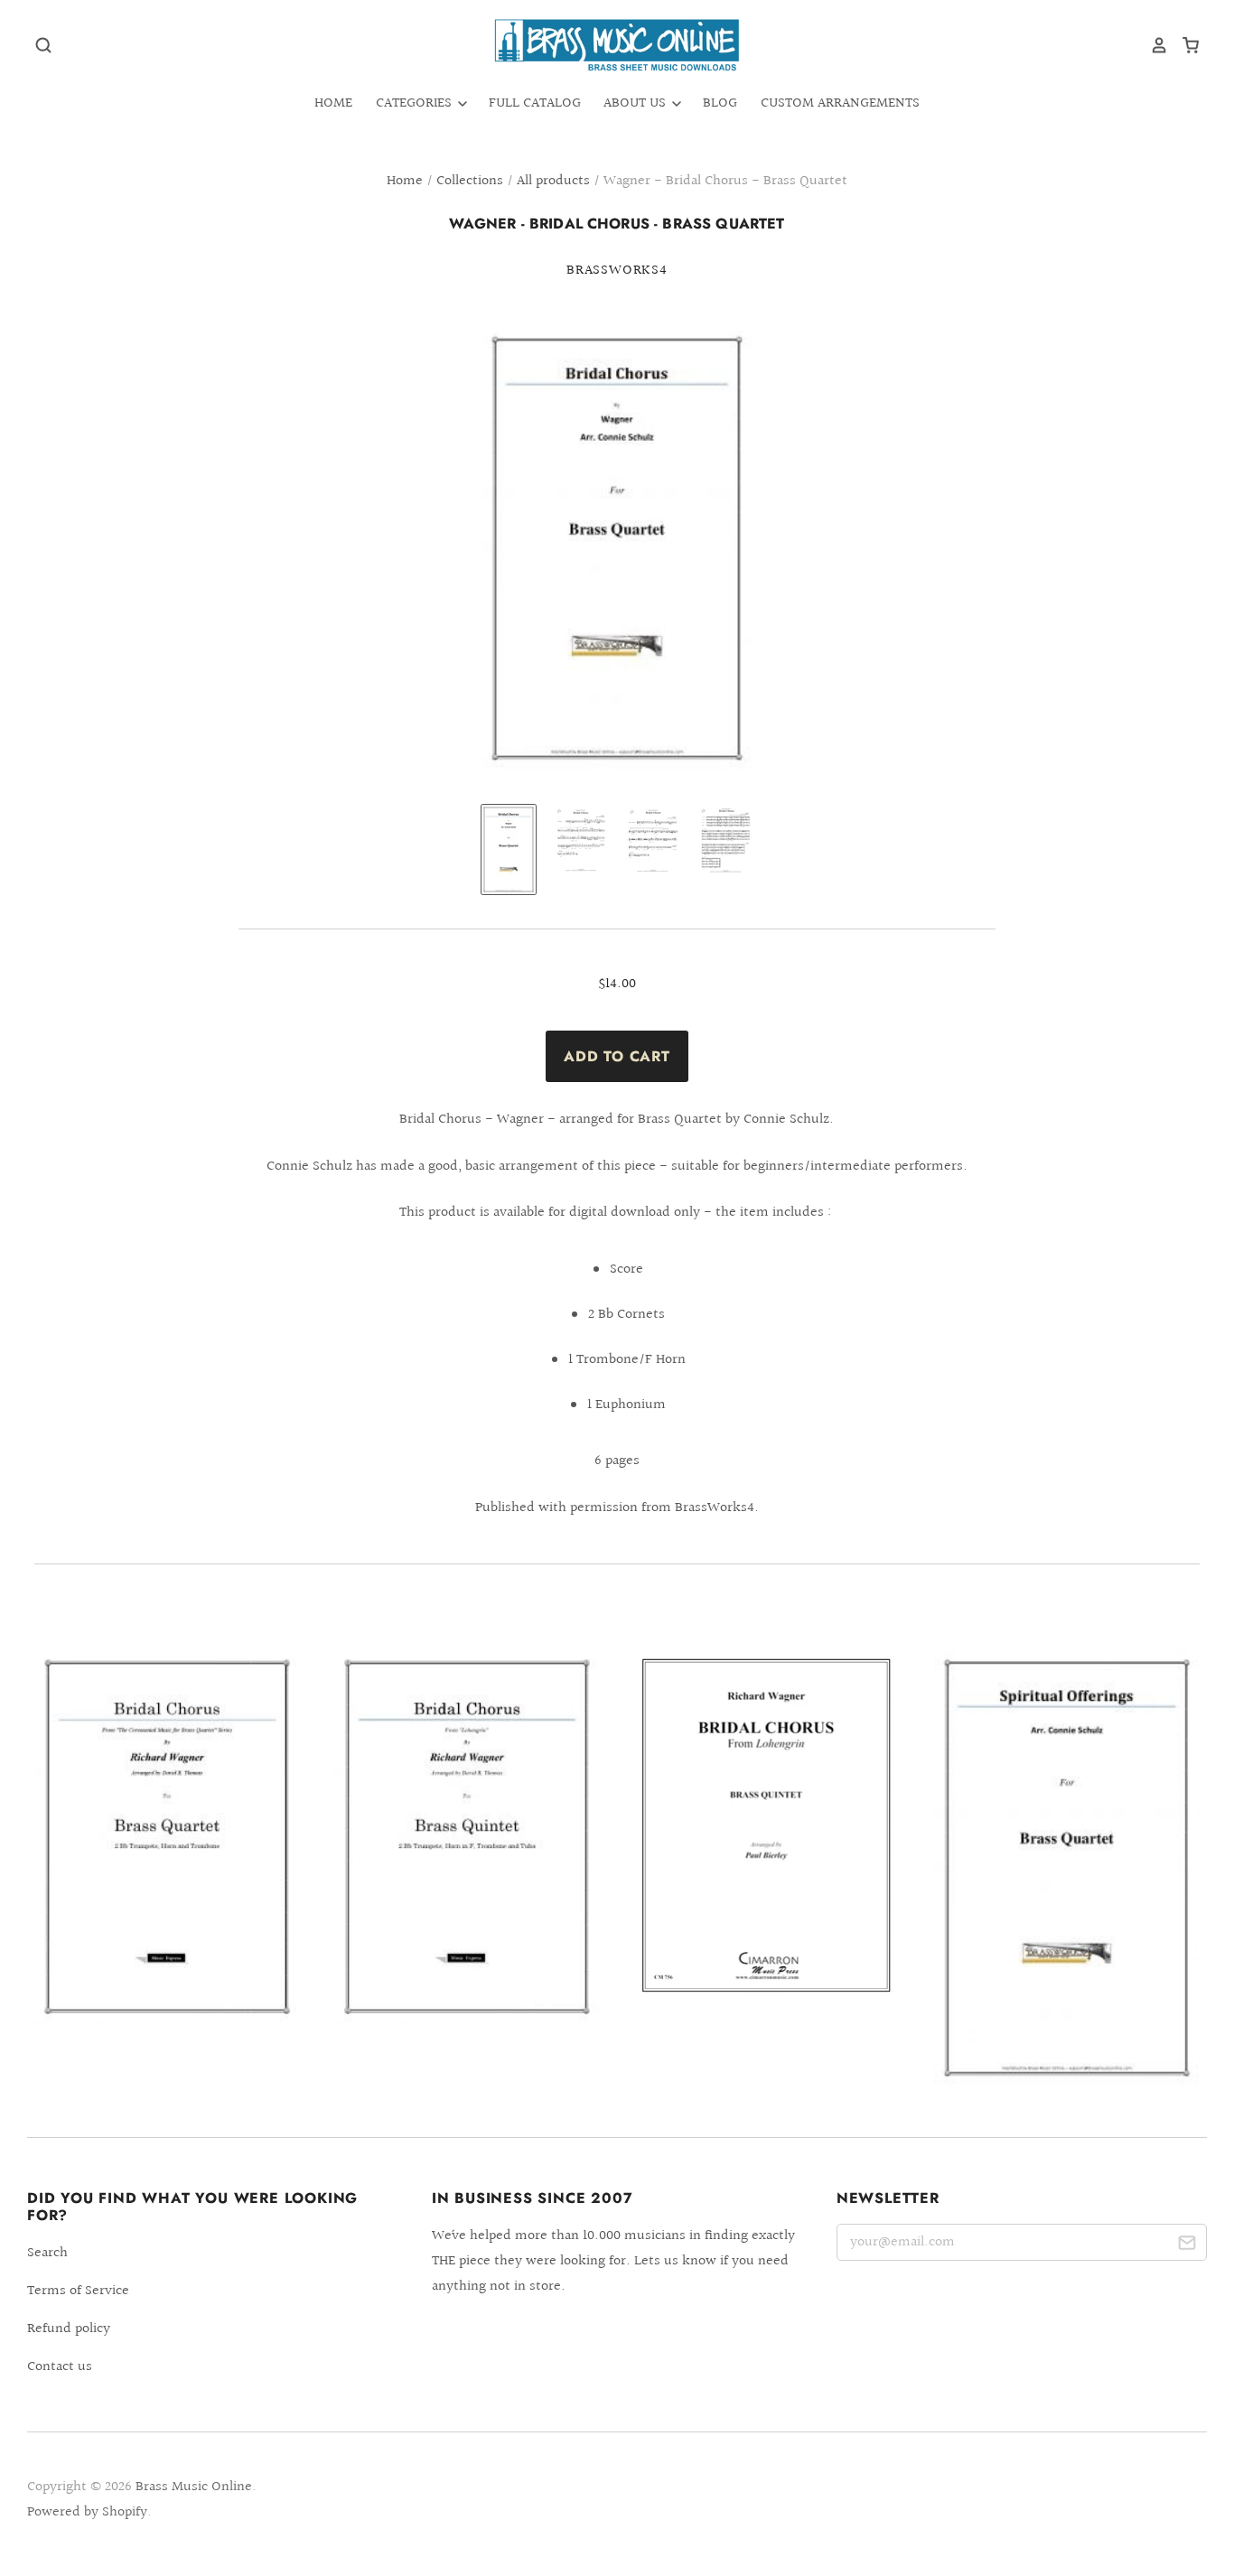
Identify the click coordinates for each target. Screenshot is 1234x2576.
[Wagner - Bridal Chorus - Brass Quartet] (167, 1837)
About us (636, 103)
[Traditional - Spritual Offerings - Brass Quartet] (1067, 1867)
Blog (720, 103)
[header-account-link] (1153, 45)
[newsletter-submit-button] (1187, 2246)
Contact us (60, 2367)
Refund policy (69, 2329)
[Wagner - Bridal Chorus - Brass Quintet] (467, 1837)
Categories (416, 103)
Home (333, 103)
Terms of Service (78, 2291)
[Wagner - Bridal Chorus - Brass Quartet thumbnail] (509, 849)
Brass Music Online (194, 2487)
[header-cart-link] (1184, 45)
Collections (470, 181)
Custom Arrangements (840, 103)
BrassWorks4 (617, 271)
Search (47, 2253)
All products (553, 181)
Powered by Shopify (87, 2512)
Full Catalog (535, 103)
